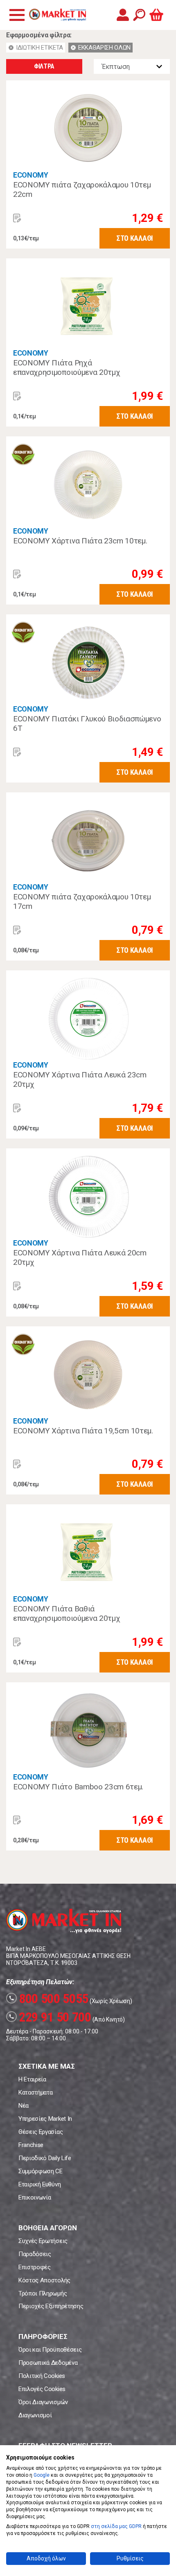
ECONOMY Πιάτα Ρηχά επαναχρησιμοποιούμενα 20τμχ (67, 368)
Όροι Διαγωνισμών (43, 2402)
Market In (57, 15)
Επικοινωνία (35, 2197)
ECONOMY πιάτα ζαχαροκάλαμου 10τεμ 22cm (82, 190)
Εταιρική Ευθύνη (39, 2184)
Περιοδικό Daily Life (45, 2158)
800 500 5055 (49, 1999)
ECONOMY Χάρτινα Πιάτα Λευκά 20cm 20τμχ (80, 1258)
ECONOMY (31, 175)
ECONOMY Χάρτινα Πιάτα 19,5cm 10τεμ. (83, 1431)
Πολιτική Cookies (42, 2376)
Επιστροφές (35, 2267)
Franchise (31, 2145)
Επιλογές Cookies (42, 2389)
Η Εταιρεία (32, 2079)
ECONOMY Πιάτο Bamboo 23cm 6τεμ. (78, 1787)
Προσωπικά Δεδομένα (48, 2363)
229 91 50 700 (50, 2017)
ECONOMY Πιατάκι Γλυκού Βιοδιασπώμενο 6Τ (87, 724)
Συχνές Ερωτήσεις (43, 2241)
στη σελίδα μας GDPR (116, 2526)
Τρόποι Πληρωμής (43, 2293)
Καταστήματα (35, 2092)
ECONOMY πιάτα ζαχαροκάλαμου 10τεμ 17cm (82, 902)
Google (42, 2475)
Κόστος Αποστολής (44, 2280)
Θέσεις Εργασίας (41, 2132)
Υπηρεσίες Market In (45, 2119)
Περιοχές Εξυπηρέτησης (51, 2306)
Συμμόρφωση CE (41, 2171)
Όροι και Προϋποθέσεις (50, 2350)
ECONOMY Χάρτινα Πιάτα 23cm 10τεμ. (80, 541)
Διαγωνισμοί (35, 2415)
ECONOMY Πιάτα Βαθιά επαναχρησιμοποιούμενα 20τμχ (67, 1614)
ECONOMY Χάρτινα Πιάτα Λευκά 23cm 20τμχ (80, 1080)
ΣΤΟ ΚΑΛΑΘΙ (135, 238)
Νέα (24, 2106)
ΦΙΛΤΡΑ (44, 66)
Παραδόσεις (35, 2254)
